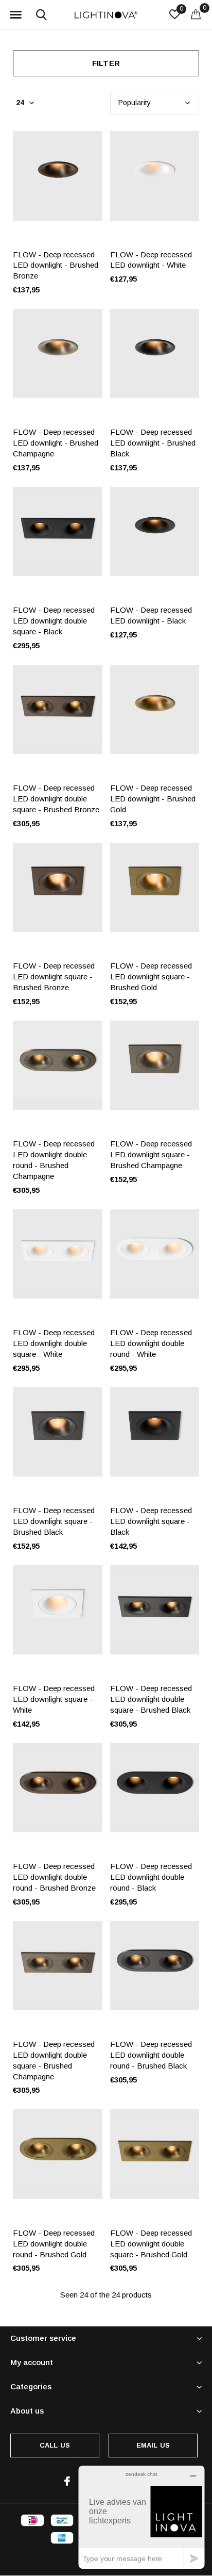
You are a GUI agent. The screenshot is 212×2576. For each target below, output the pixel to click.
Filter (106, 63)
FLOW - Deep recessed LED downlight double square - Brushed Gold (151, 2244)
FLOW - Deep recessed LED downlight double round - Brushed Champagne (54, 1160)
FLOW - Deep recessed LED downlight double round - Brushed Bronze (54, 1877)
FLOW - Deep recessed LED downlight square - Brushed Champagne (151, 1154)
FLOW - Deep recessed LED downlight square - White (54, 1699)
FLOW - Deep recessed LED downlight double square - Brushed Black (151, 1699)
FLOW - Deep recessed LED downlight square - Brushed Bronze (54, 977)
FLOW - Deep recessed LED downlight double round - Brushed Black (151, 2055)
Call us (55, 2445)
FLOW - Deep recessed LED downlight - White (151, 260)
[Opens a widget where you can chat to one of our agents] (142, 2517)
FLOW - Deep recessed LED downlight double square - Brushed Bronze (56, 799)
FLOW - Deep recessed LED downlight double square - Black (54, 621)
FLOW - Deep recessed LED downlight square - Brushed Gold (151, 977)
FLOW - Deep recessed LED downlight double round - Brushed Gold (54, 2244)
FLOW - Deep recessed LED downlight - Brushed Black (153, 443)
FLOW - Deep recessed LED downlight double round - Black (151, 1877)
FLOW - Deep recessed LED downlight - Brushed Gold (153, 799)
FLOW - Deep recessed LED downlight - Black (151, 615)
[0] (196, 14)
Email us (153, 2445)
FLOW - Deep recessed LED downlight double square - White (54, 1343)
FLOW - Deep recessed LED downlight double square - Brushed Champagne (54, 2060)
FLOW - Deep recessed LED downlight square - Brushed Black (54, 1521)
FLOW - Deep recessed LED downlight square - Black (151, 1521)
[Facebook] (67, 2481)
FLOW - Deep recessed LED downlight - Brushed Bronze (56, 265)
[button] (15, 15)
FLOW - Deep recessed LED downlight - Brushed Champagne (56, 443)
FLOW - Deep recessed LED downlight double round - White (151, 1343)
